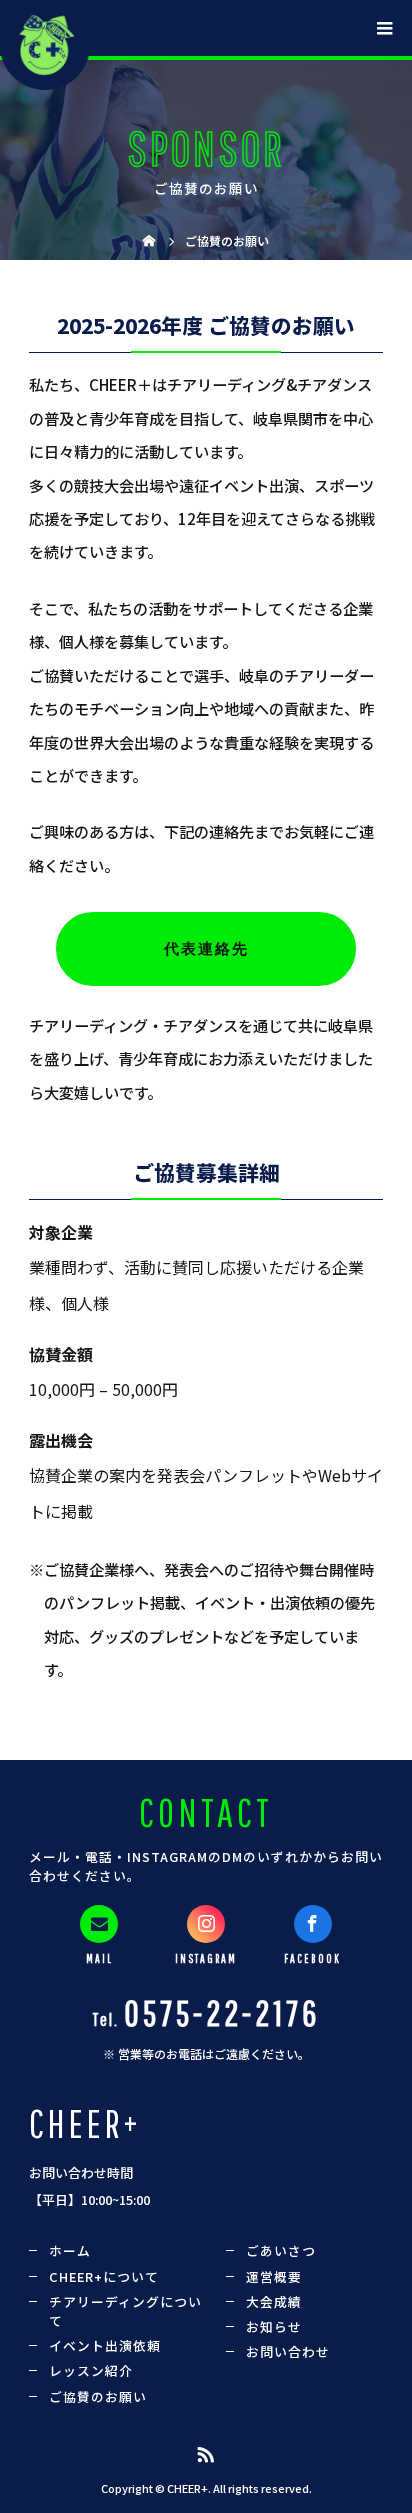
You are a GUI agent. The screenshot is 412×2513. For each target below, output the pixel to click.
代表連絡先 (206, 948)
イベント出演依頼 (105, 2345)
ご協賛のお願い (98, 2396)
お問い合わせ (288, 2351)
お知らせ (274, 2326)
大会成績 (274, 2301)
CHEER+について (104, 2276)
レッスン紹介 (91, 2370)
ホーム (70, 2250)
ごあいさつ (281, 2250)
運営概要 (274, 2276)
